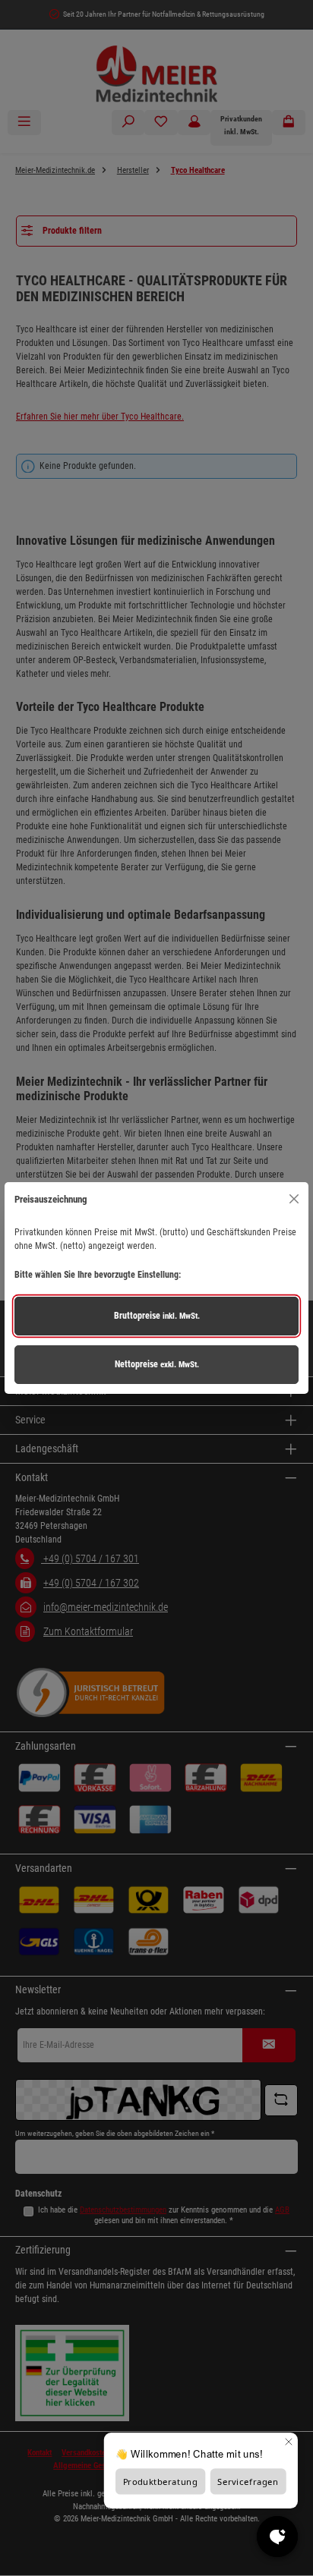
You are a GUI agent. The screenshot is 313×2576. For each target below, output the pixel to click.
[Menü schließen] (294, 1199)
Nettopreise (157, 1364)
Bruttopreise (157, 1316)
